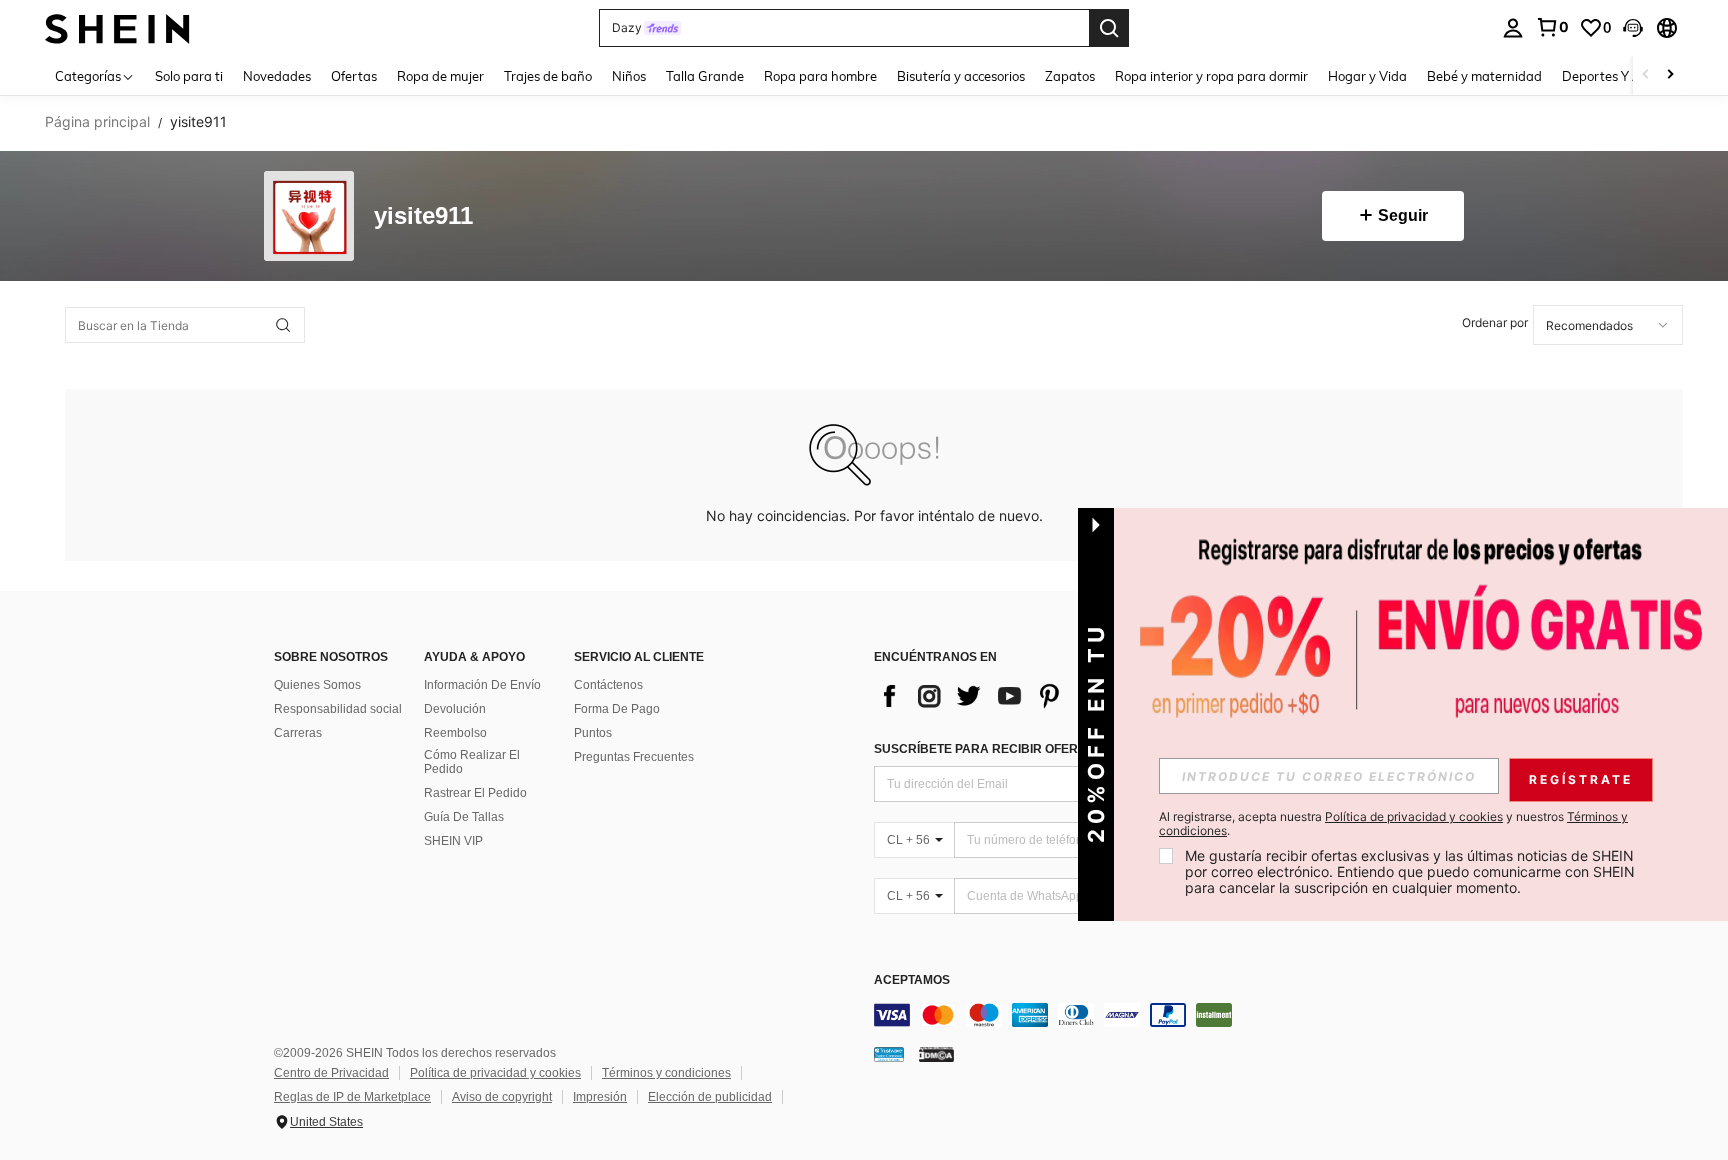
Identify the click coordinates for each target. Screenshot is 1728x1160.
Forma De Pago (617, 709)
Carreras (298, 733)
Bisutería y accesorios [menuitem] (961, 76)
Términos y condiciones (666, 1073)
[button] (1633, 28)
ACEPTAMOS (912, 980)
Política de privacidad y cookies (495, 1073)
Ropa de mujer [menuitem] (440, 76)
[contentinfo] (1174, 1015)
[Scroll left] (1646, 75)
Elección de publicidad (710, 1097)
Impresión (600, 1097)
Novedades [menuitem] (277, 76)
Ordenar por (1495, 322)
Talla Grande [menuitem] (705, 76)
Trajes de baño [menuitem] (548, 76)
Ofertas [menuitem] (354, 76)
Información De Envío (482, 685)
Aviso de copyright (502, 1097)
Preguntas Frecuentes (634, 757)
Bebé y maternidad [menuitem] (1484, 76)
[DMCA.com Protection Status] (936, 1054)
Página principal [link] (97, 122)
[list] (1034, 696)
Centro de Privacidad (331, 1073)
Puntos (593, 733)
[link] (1552, 27)
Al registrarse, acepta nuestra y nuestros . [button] (1393, 824)
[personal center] (1513, 28)
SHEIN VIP (453, 841)
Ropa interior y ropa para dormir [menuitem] (1211, 76)
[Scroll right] (1670, 75)
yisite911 (423, 216)
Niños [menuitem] (629, 76)
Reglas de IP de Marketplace (352, 1097)
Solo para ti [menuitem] (189, 76)
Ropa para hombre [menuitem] (820, 76)
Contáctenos (608, 685)
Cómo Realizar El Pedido (472, 762)
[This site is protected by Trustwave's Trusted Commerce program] (889, 1054)
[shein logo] (117, 27)
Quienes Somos (317, 685)
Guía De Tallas (464, 817)
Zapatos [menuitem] (1070, 76)
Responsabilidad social (338, 709)
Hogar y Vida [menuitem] (1367, 76)
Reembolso (455, 733)
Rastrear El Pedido (475, 793)
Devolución (455, 709)
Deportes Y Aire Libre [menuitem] (1626, 76)
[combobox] (1608, 325)
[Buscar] (1109, 28)
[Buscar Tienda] (283, 325)
